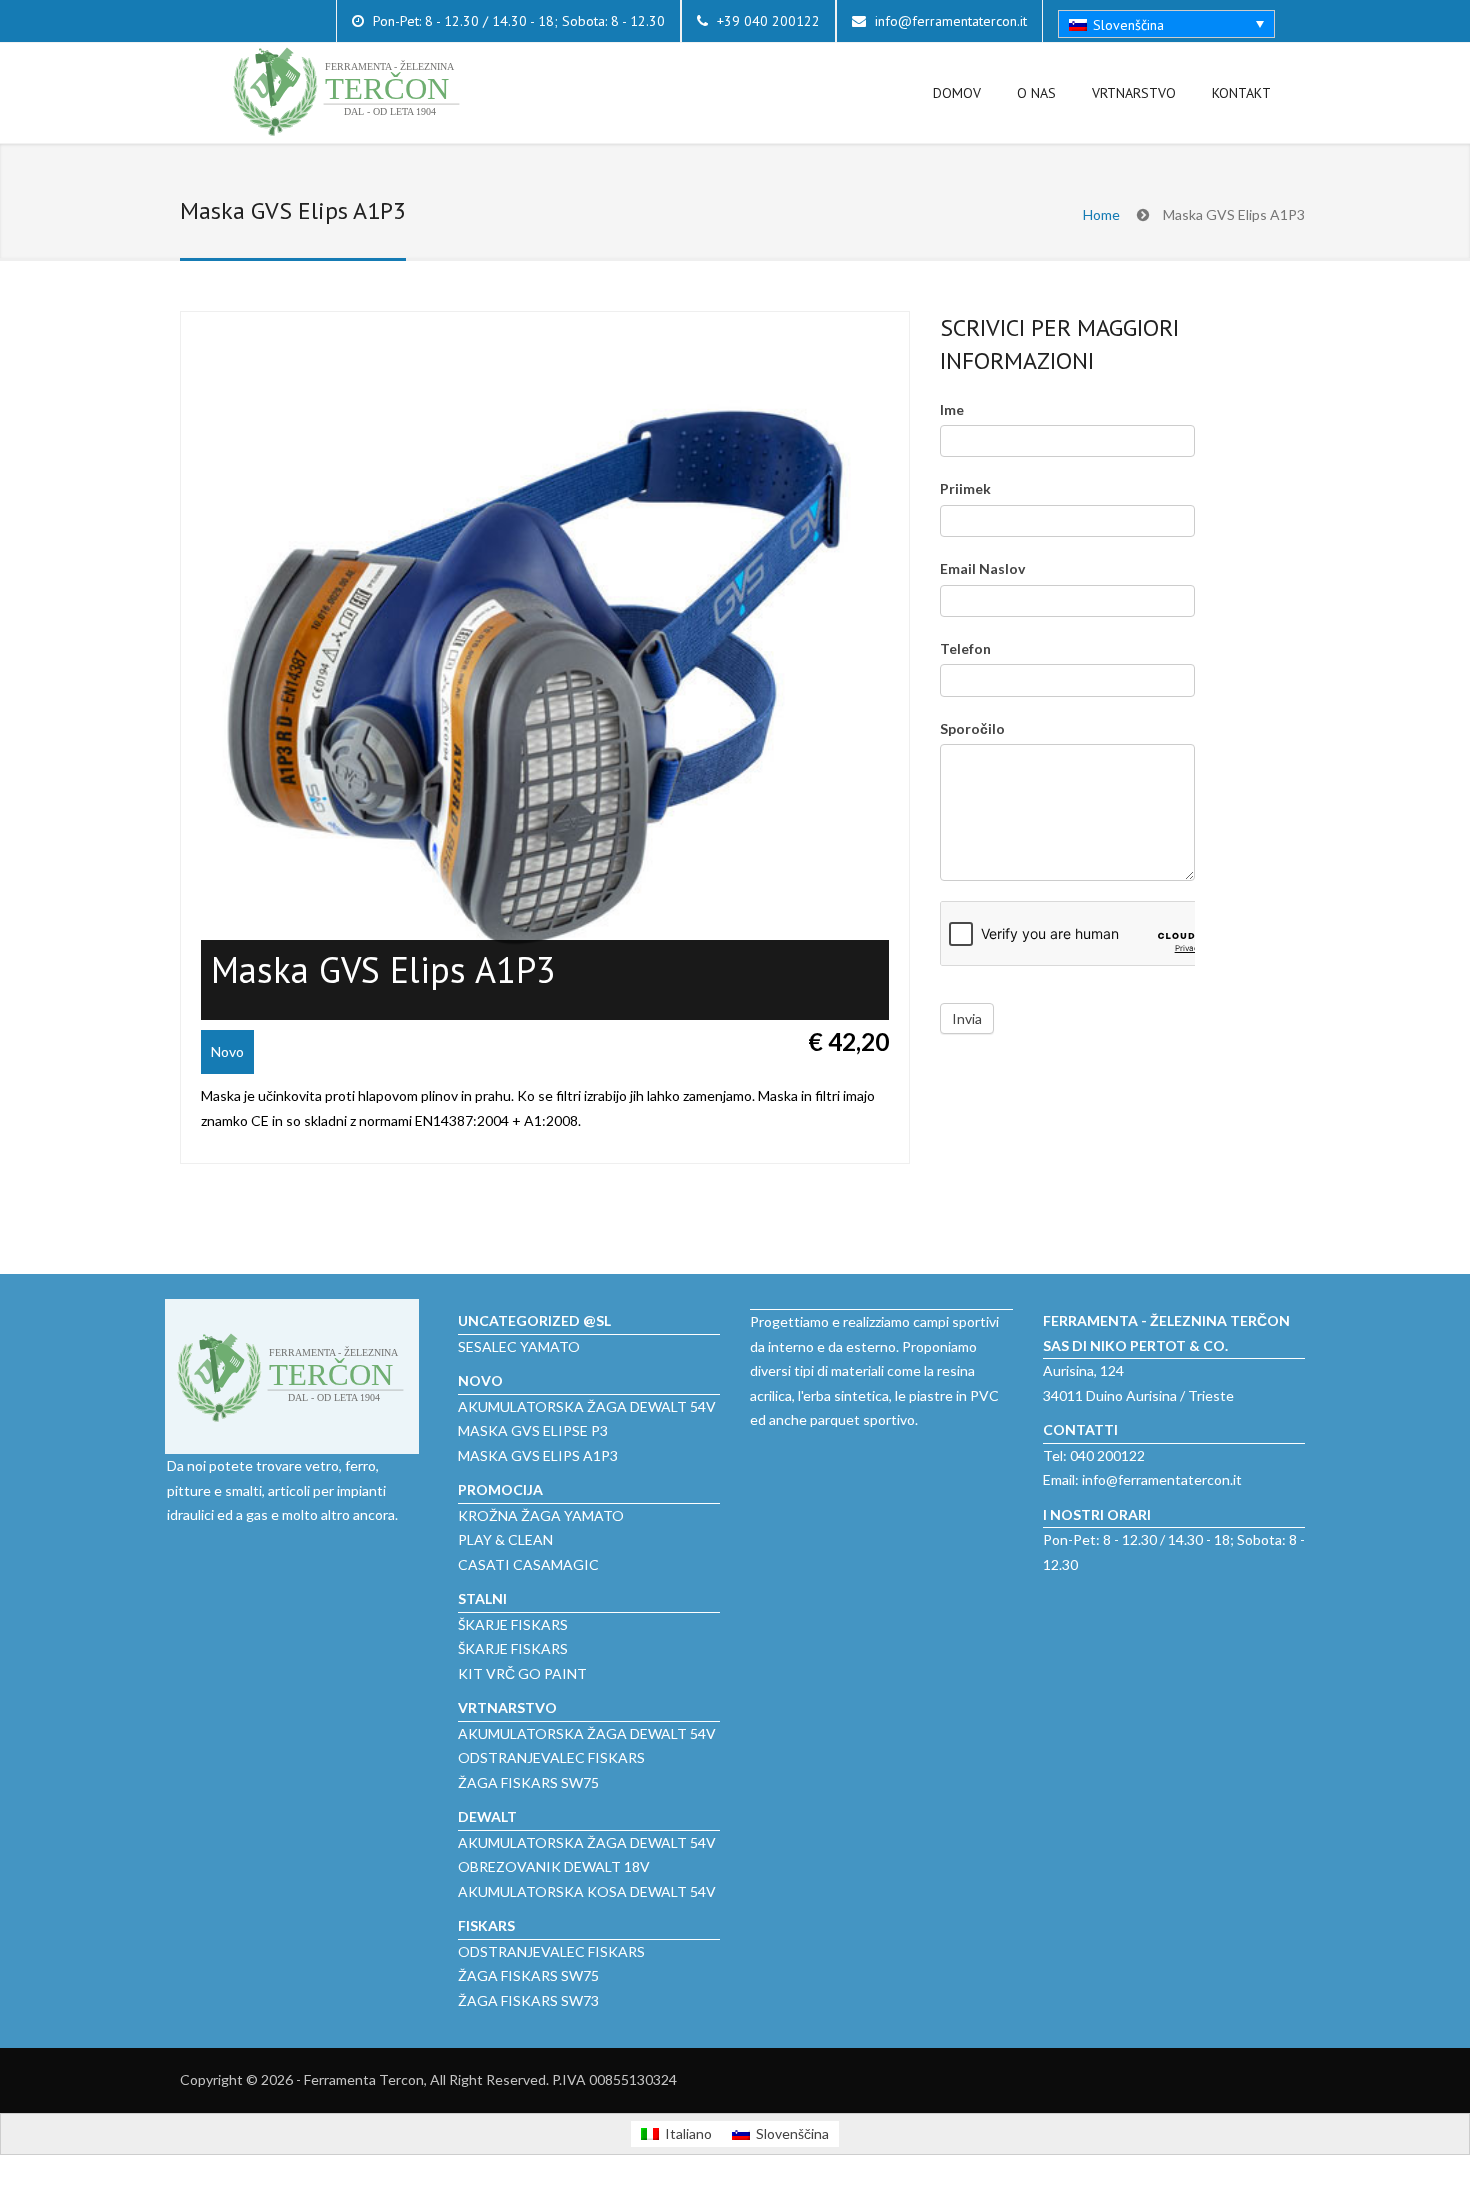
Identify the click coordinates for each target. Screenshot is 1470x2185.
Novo (227, 1051)
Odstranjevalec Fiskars (551, 1757)
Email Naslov (982, 568)
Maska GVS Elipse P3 (533, 1430)
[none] (1166, 24)
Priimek (965, 488)
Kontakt (1241, 93)
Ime (952, 409)
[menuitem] (1166, 24)
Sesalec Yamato (519, 1346)
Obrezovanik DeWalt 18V (554, 1866)
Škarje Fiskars (513, 1624)
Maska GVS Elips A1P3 (538, 1455)
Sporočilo (972, 728)
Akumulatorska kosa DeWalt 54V (587, 1891)
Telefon (965, 648)
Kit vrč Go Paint (522, 1673)
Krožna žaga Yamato (541, 1515)
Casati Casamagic (528, 1564)
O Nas (1036, 93)
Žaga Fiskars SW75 (528, 1782)
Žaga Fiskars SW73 (528, 2000)
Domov (957, 93)
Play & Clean (505, 1539)
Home (1101, 214)
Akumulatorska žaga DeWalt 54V (587, 1406)
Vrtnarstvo (1134, 93)
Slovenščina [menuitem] (1128, 25)
